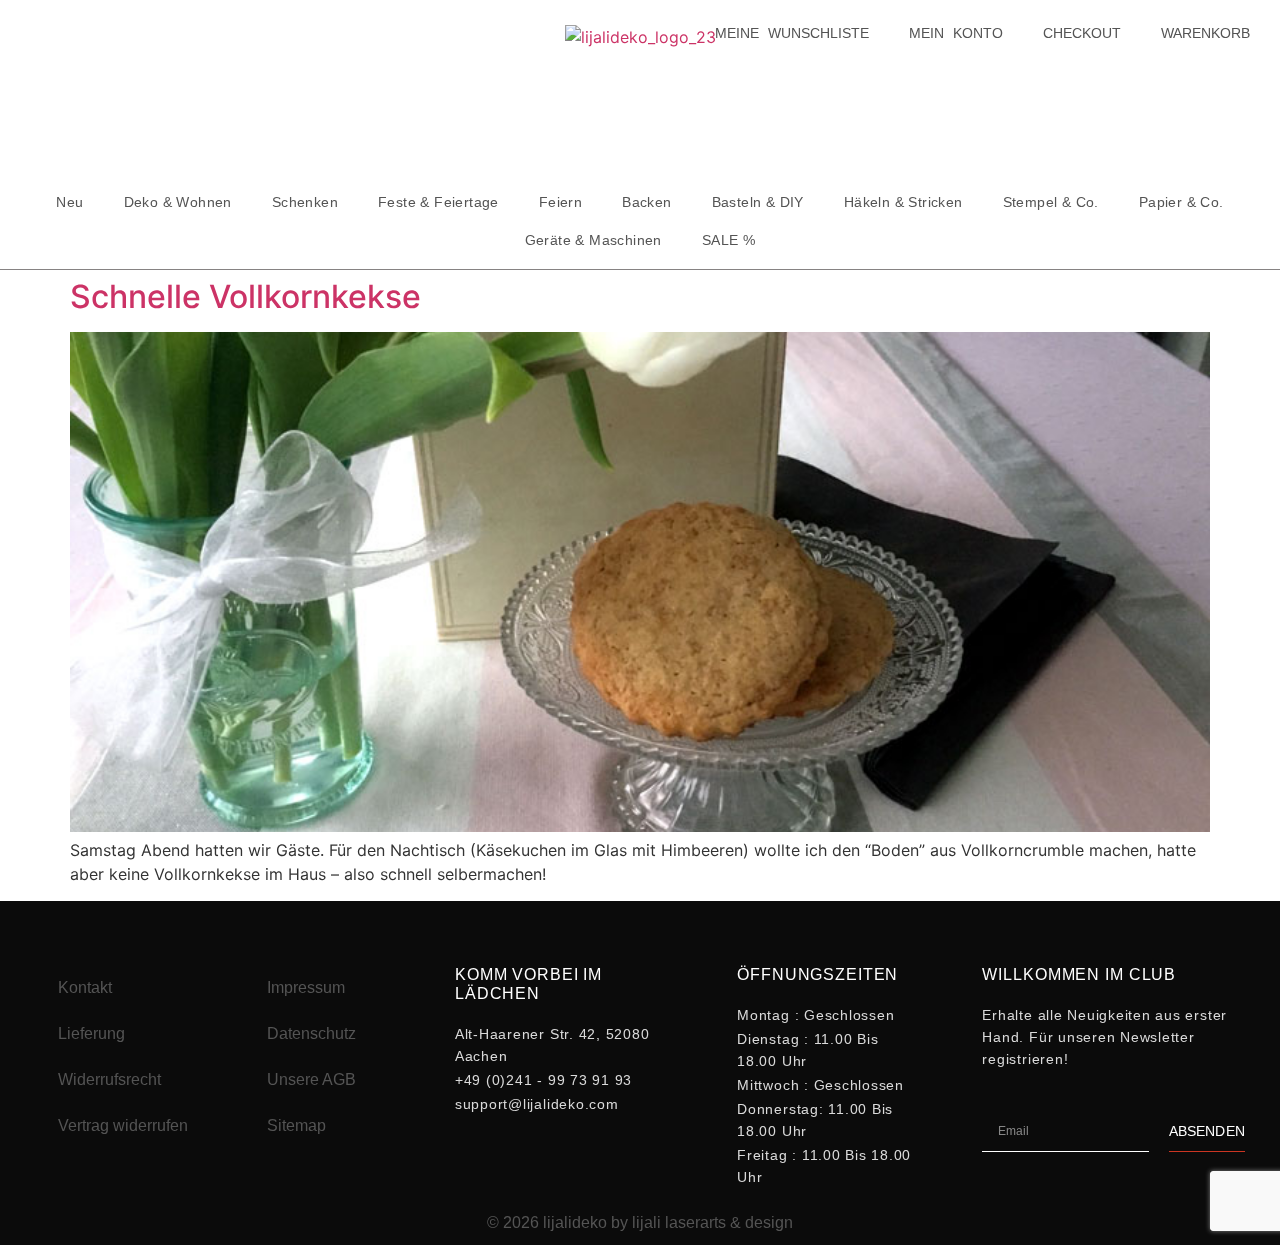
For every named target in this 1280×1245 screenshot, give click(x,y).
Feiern (560, 202)
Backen (646, 202)
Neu (69, 202)
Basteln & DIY (758, 202)
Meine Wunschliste (792, 33)
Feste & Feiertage (438, 202)
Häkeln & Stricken (903, 202)
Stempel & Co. (1051, 202)
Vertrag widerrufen (123, 1125)
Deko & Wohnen (178, 202)
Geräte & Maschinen (593, 240)
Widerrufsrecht (109, 1079)
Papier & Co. (1181, 202)
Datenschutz (311, 1033)
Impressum (306, 987)
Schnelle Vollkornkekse (245, 296)
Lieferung (91, 1033)
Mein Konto (956, 33)
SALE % (728, 240)
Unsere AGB (311, 1079)
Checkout (1082, 33)
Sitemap (296, 1125)
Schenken (305, 202)
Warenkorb (1205, 33)
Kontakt (85, 987)
